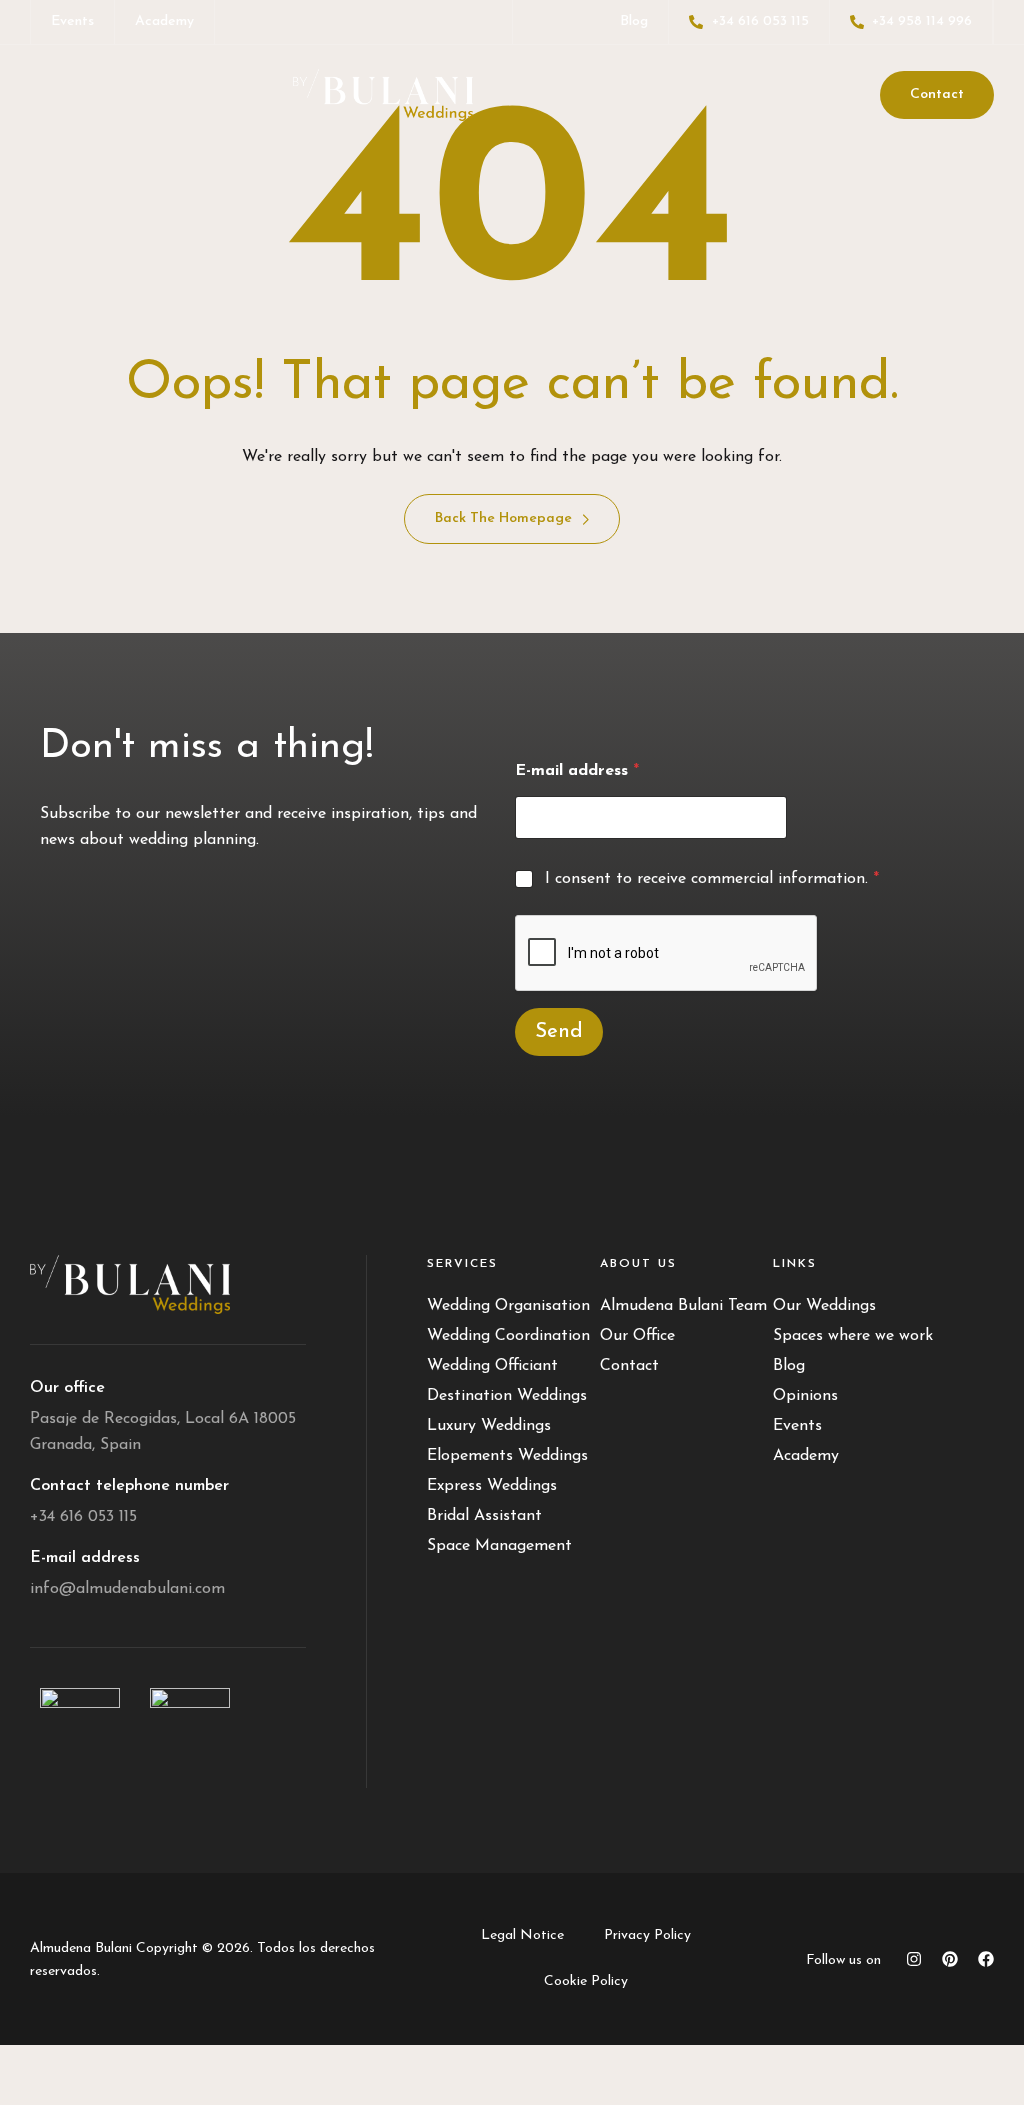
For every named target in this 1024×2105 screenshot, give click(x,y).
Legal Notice (522, 1935)
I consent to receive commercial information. (712, 879)
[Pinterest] (950, 1959)
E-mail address (577, 771)
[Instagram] (914, 1959)
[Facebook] (986, 1959)
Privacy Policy (647, 1935)
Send (559, 1032)
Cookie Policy (586, 1981)
